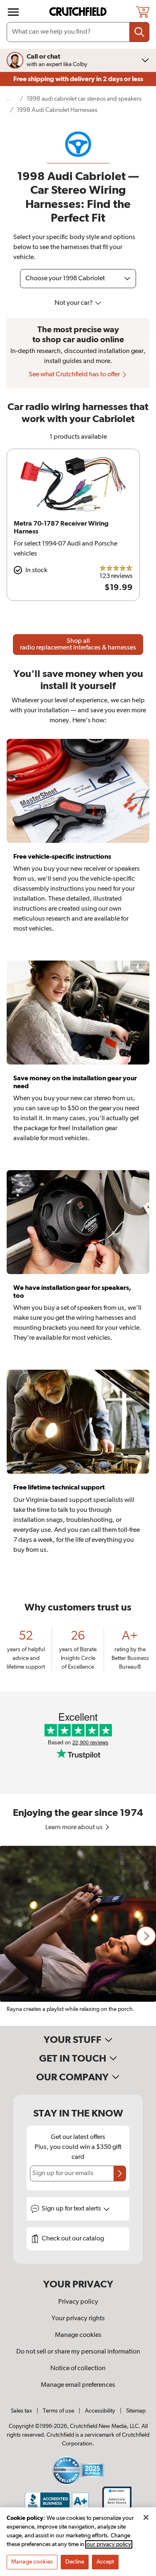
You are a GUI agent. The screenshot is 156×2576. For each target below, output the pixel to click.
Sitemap (136, 2411)
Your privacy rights (78, 2319)
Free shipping (78, 79)
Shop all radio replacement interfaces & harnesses (78, 645)
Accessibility (100, 2411)
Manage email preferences (78, 2385)
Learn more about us (75, 1828)
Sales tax (21, 2411)
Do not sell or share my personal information (78, 2352)
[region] (78, 1936)
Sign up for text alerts (72, 2209)
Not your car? (74, 303)
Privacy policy (78, 2302)
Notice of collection (78, 2369)
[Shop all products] (13, 12)
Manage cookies (78, 2335)
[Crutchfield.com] (79, 12)
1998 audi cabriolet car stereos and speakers (84, 99)
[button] (146, 1936)
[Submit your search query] (139, 32)
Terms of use (58, 2411)
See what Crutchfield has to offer (75, 375)
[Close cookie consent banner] (146, 2517)
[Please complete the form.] (120, 2173)
